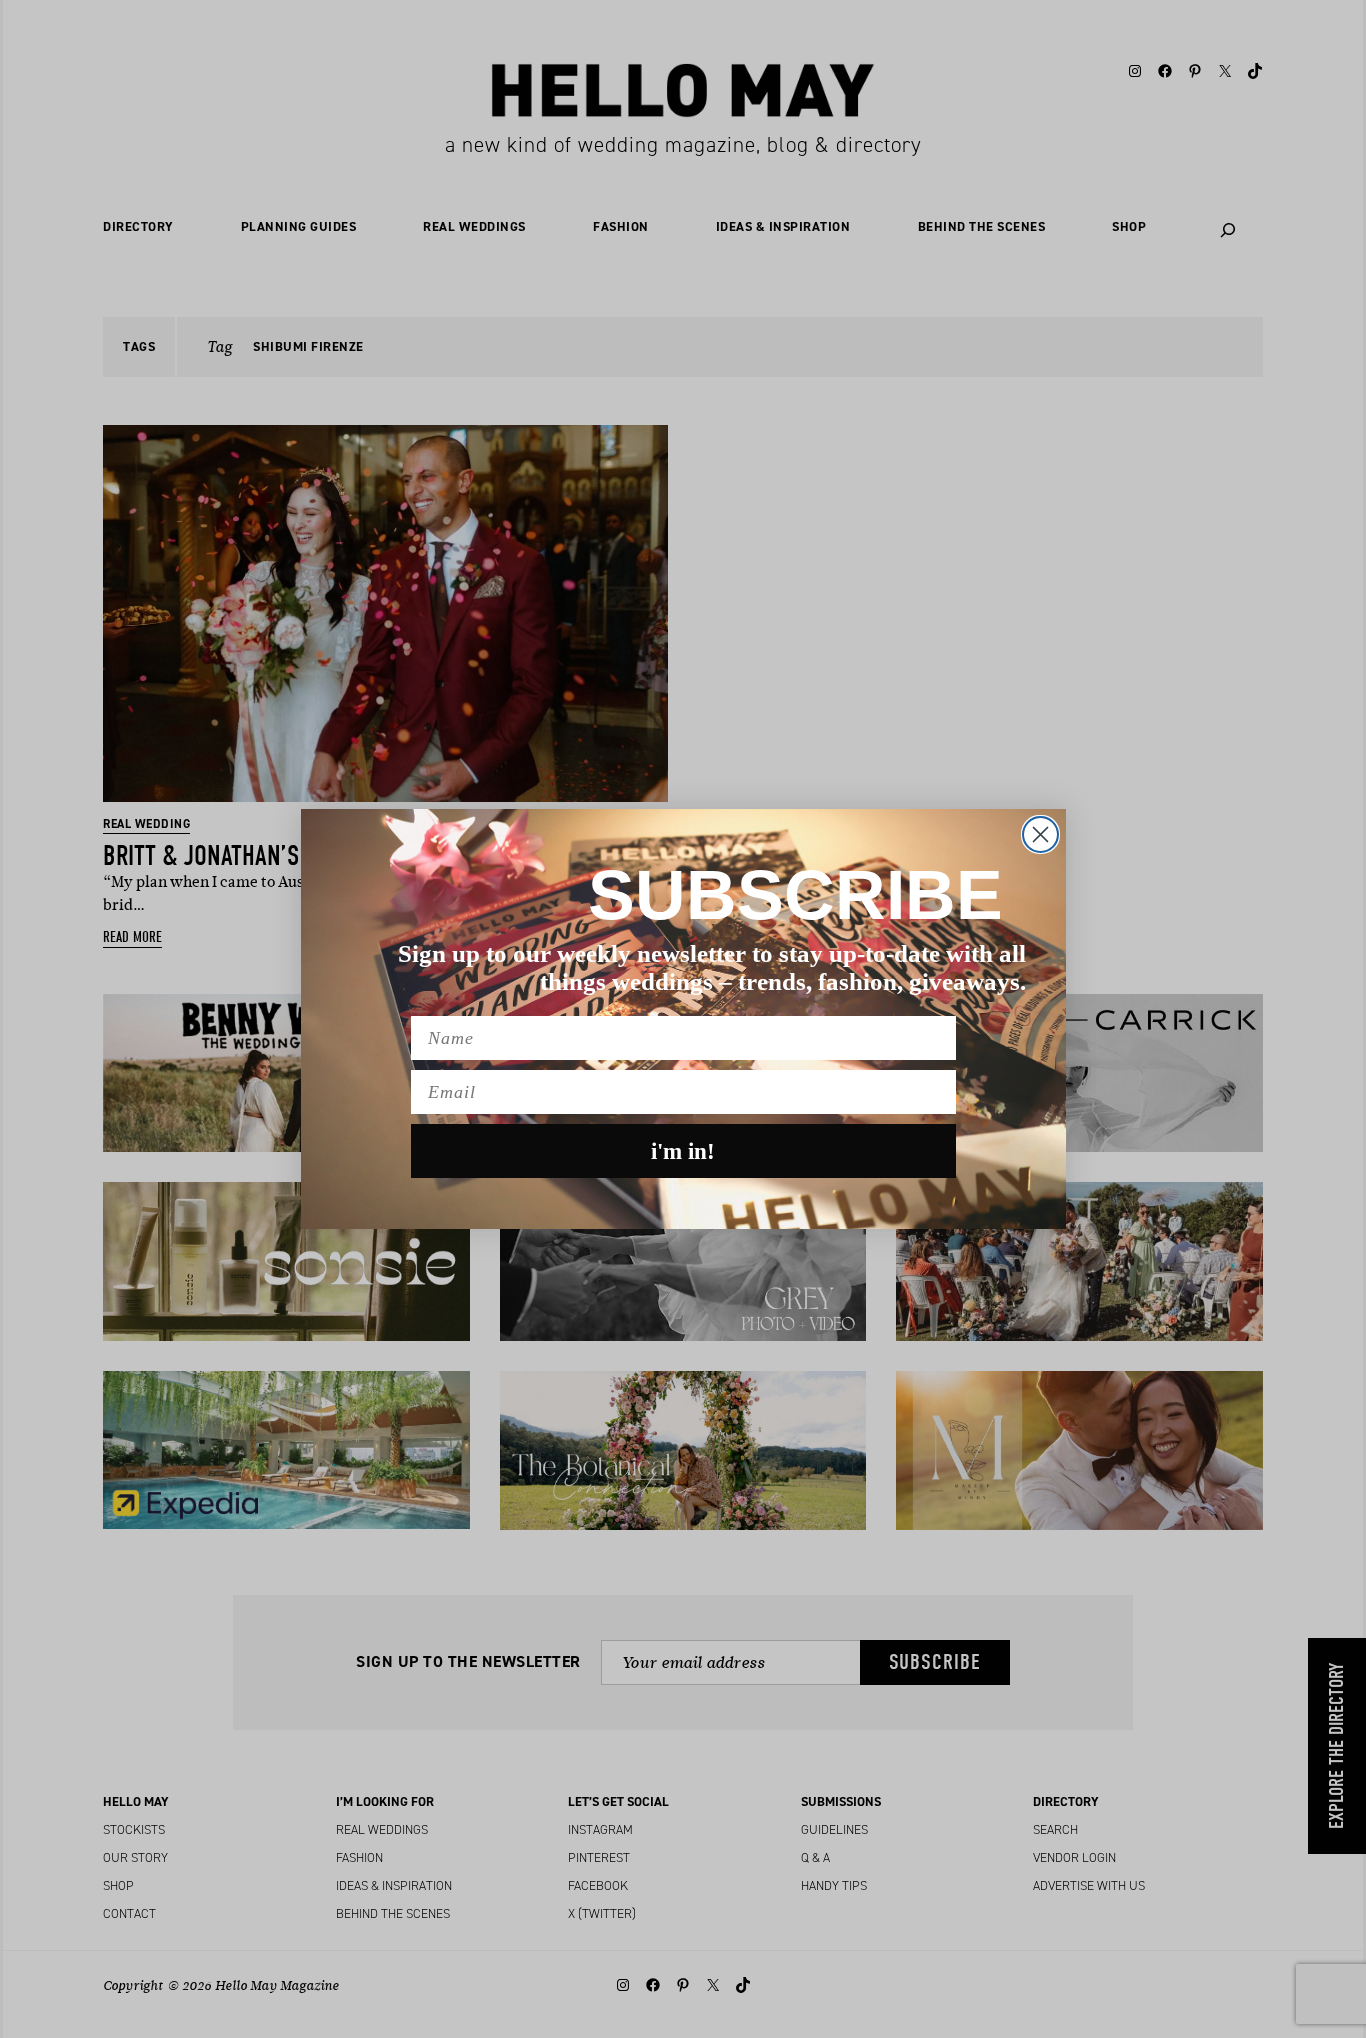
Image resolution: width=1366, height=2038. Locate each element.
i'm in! (683, 1151)
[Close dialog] (1040, 834)
